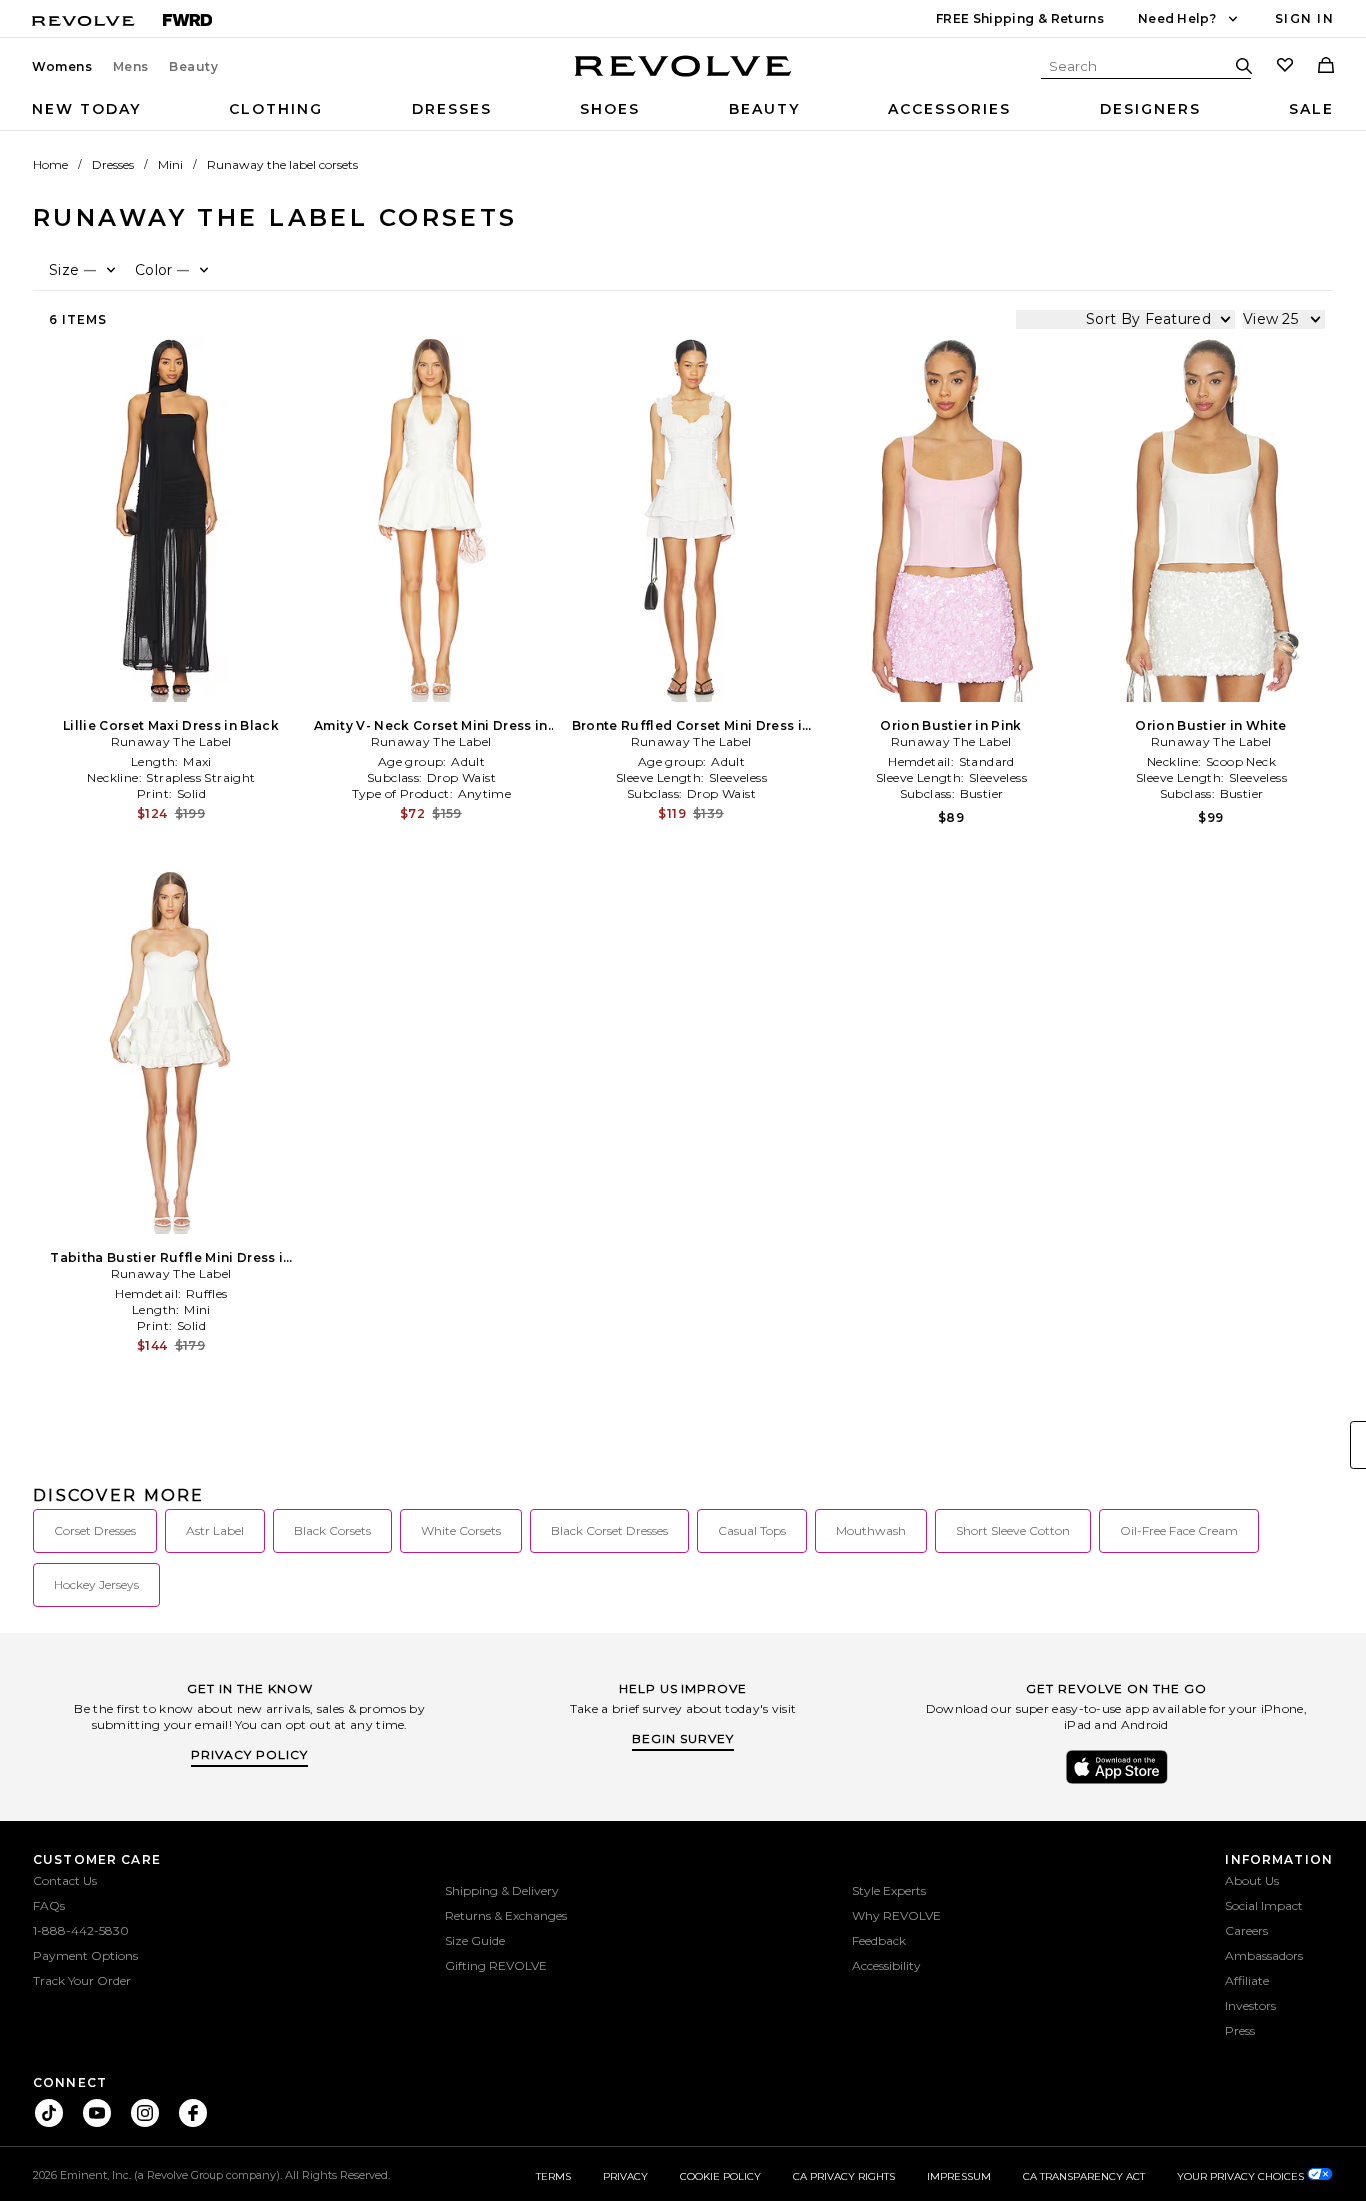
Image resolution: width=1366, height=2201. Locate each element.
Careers (1246, 1930)
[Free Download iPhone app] (1117, 1782)
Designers (1150, 109)
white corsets (461, 1530)
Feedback (879, 1940)
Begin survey (683, 1738)
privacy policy (249, 1754)
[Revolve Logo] (683, 77)
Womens (62, 67)
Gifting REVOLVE (496, 1965)
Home (50, 164)
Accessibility (886, 1965)
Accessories (949, 109)
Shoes (610, 109)
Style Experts (889, 1890)
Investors (1250, 2005)
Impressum (959, 2176)
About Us (1252, 1880)
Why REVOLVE (896, 1915)
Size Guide (475, 1940)
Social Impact (1264, 1905)
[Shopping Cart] (1326, 67)
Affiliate (1247, 1980)
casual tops (752, 1530)
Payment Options (85, 1955)
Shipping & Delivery (502, 1890)
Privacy (625, 2176)
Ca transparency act (1084, 2176)
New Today (86, 109)
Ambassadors (1264, 1955)
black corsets (332, 1530)
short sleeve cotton (1013, 1530)
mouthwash (871, 1530)
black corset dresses (609, 1530)
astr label (215, 1530)
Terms (553, 2176)
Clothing (276, 109)
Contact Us (65, 1880)
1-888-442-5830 (81, 1930)
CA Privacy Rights (844, 2176)
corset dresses (95, 1530)
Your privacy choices (1242, 2176)
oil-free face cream (1179, 1530)
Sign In (1304, 18)
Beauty (194, 67)
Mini (170, 164)
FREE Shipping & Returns (1020, 18)
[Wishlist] (1285, 67)
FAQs (49, 1905)
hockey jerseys (96, 1584)
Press (1240, 2030)
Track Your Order (82, 1980)
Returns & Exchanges (506, 1915)
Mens (131, 67)
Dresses (452, 109)
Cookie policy (720, 2176)
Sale (1311, 109)
